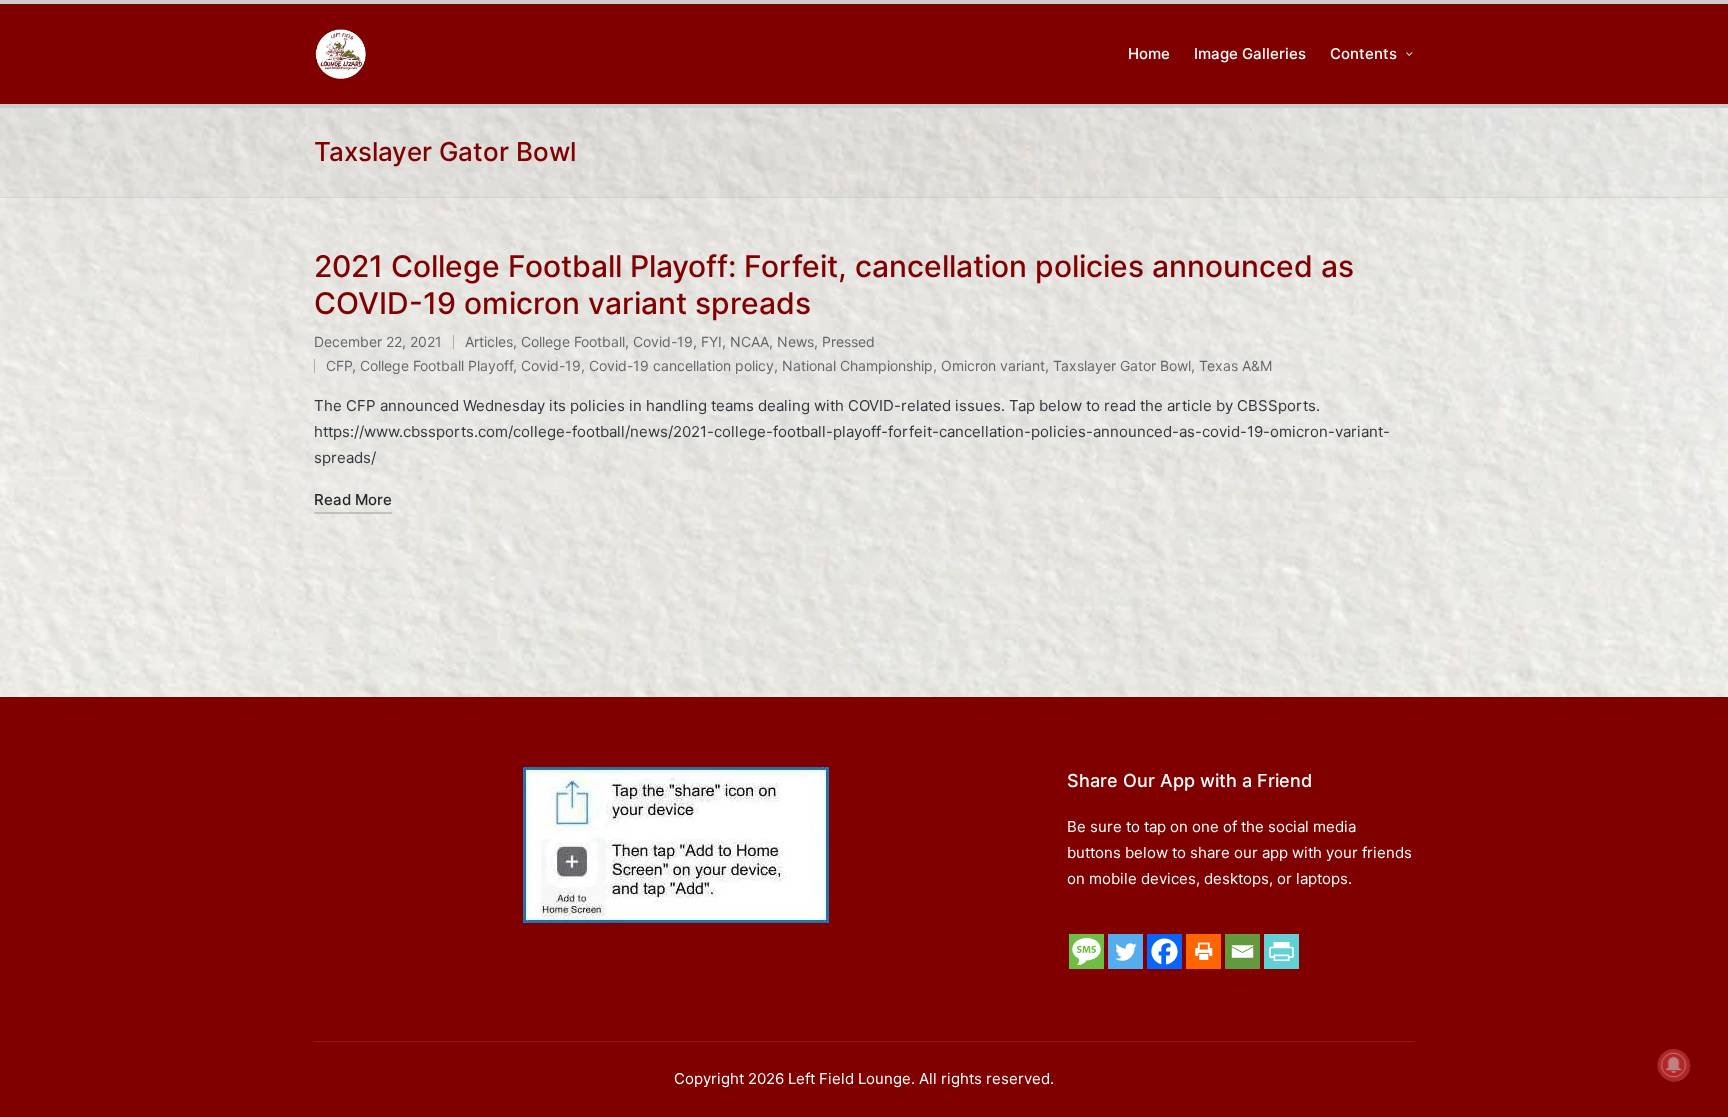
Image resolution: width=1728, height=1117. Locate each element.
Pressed (848, 341)
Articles (489, 341)
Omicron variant (993, 365)
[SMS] (1086, 951)
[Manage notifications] (1674, 1065)
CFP (339, 365)
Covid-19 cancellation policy (681, 365)
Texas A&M (1235, 365)
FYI (711, 341)
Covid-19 (663, 341)
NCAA (749, 341)
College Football (573, 341)
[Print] (1203, 951)
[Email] (1242, 951)
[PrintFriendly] (1281, 951)
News (795, 341)
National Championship (857, 365)
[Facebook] (1164, 951)
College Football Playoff (436, 365)
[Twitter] (1125, 951)
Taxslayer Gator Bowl (1122, 365)
